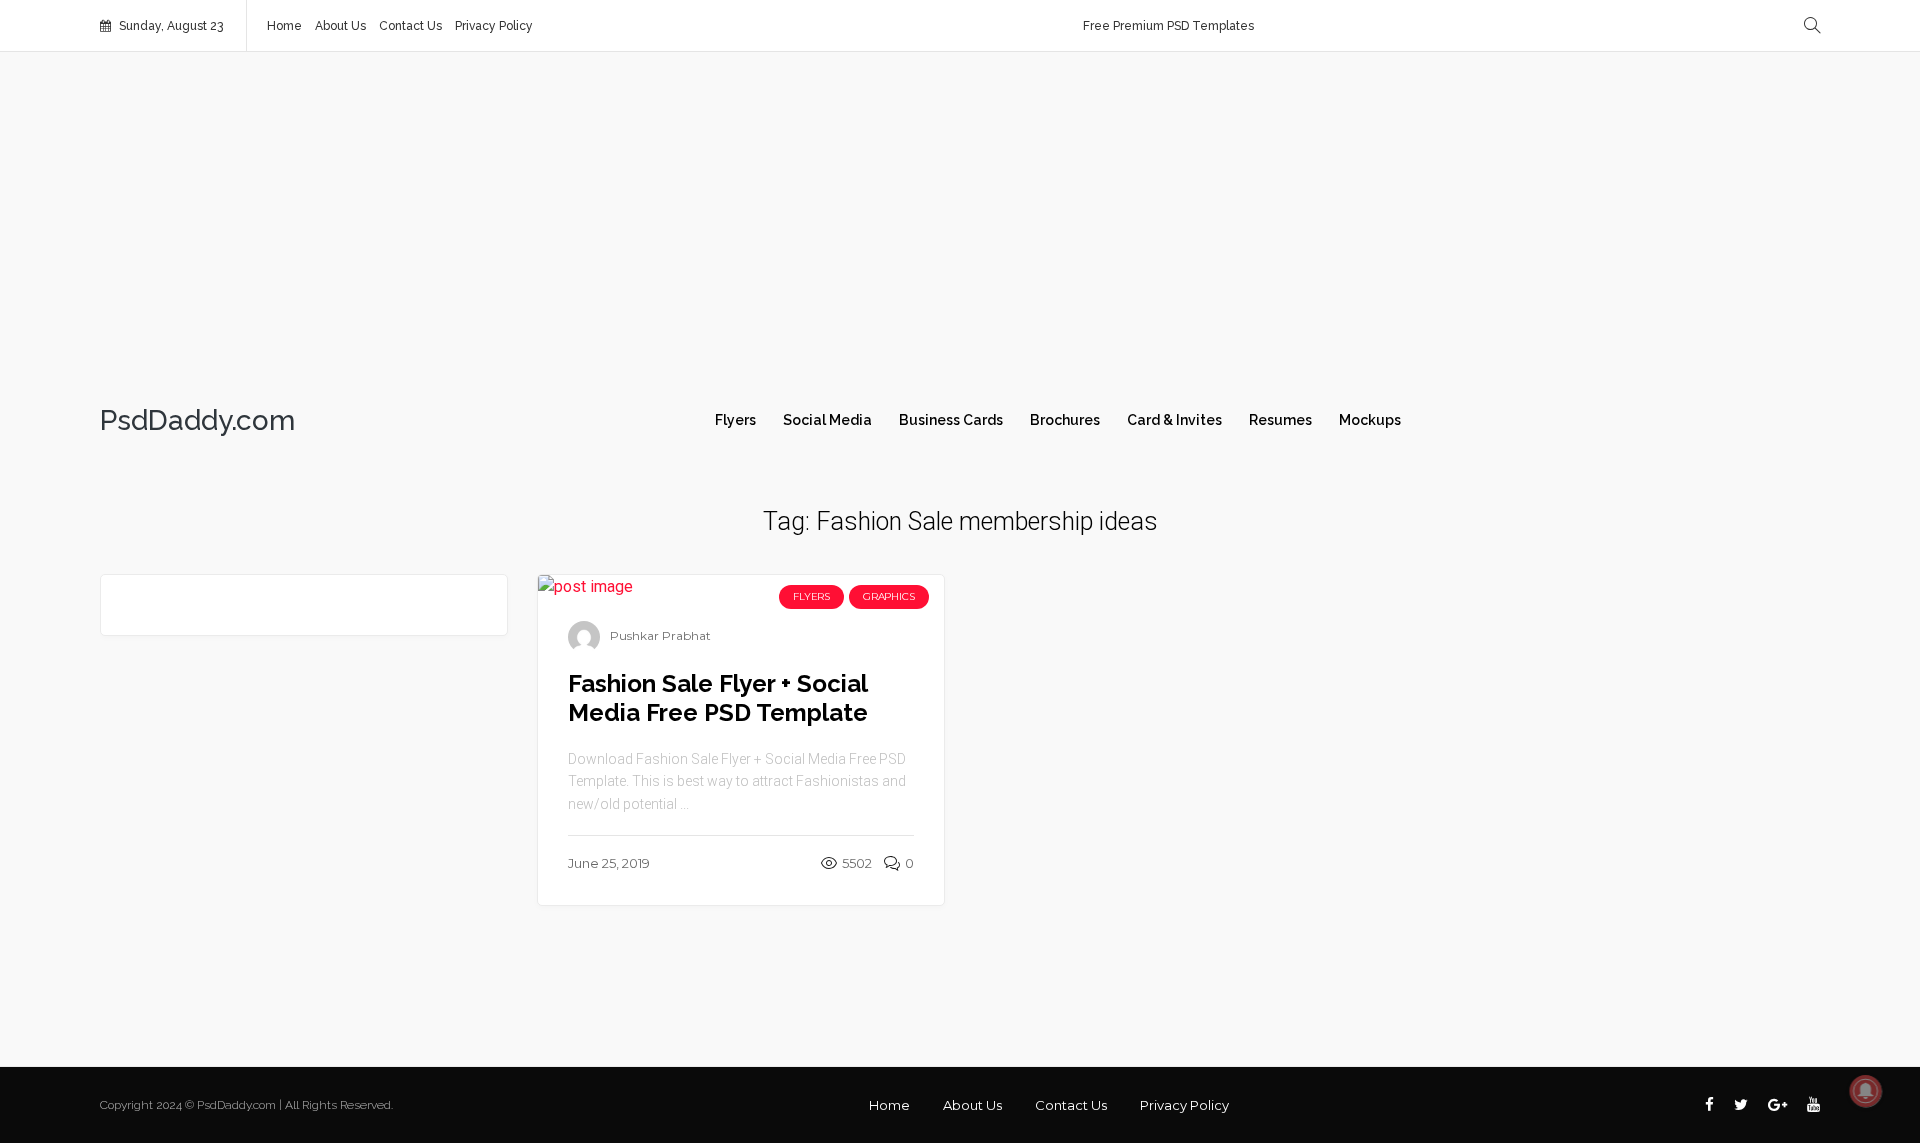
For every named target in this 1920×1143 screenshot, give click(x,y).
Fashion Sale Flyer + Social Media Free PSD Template (718, 698)
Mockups (1370, 420)
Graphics (888, 596)
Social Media (827, 420)
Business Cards (951, 420)
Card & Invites (1174, 420)
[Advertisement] (960, 222)
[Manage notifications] (1866, 1091)
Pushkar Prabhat (660, 635)
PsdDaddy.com (197, 421)
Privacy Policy (494, 26)
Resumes (1280, 420)
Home (284, 26)
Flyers (735, 420)
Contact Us (410, 26)
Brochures (1065, 420)
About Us (340, 26)
